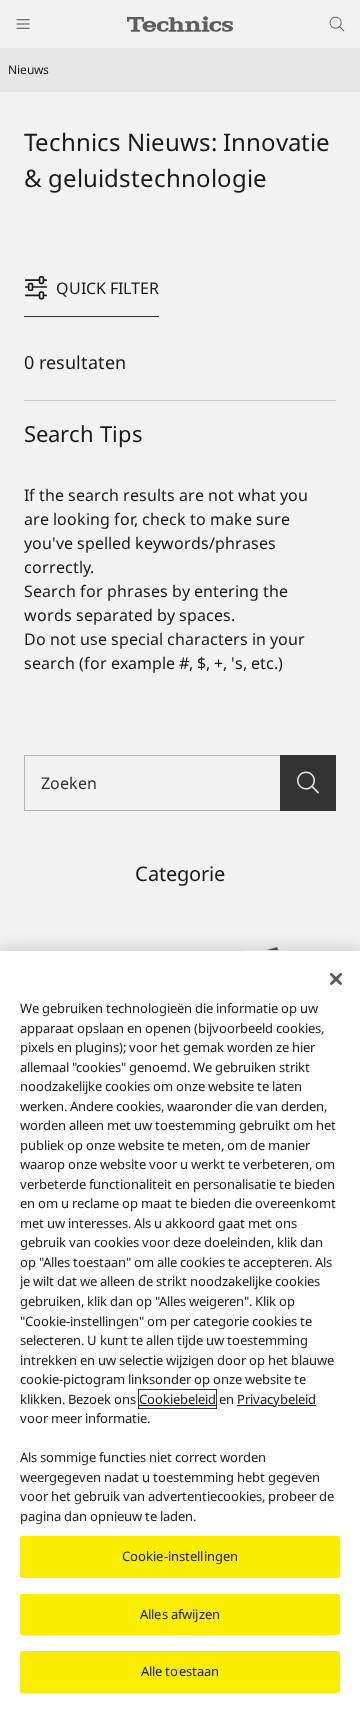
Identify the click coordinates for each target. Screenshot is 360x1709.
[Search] (308, 783)
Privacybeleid (276, 1399)
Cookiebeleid (177, 1399)
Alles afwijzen (180, 1614)
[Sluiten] (336, 979)
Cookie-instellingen (180, 1556)
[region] (180, 1330)
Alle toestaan (180, 1671)
